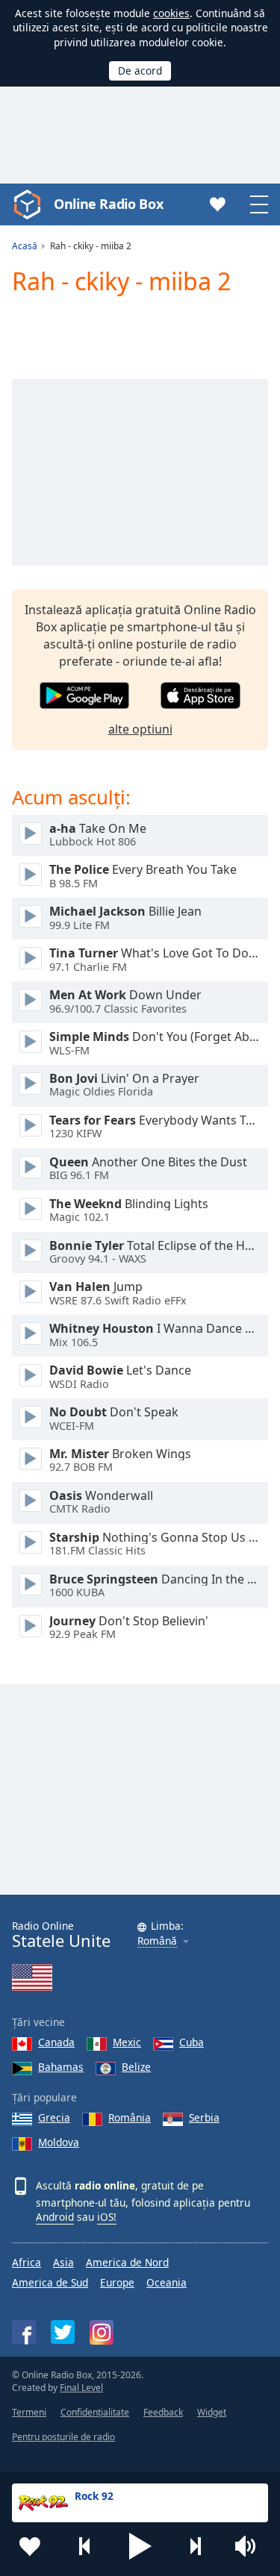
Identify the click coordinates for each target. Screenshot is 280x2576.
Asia (63, 2262)
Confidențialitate (95, 2412)
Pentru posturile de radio (63, 2437)
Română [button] (157, 1941)
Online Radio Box (108, 204)
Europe (117, 2282)
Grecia (54, 2117)
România (130, 2117)
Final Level (81, 2388)
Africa (27, 2262)
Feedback (163, 2412)
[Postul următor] (195, 2546)
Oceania (167, 2282)
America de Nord (127, 2262)
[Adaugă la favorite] (30, 2546)
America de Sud (50, 2282)
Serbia (204, 2117)
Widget (212, 2412)
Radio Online (61, 1935)
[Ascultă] (31, 834)
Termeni (29, 2412)
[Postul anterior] (85, 2546)
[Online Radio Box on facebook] (24, 2332)
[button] (140, 2546)
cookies (171, 13)
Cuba (192, 2042)
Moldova (59, 2142)
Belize (136, 2067)
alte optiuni (140, 729)
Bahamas (61, 2067)
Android (55, 2217)
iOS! (107, 2217)
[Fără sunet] (250, 2546)
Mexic (127, 2042)
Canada (56, 2042)
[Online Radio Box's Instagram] (102, 2332)
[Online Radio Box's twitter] (63, 2332)
